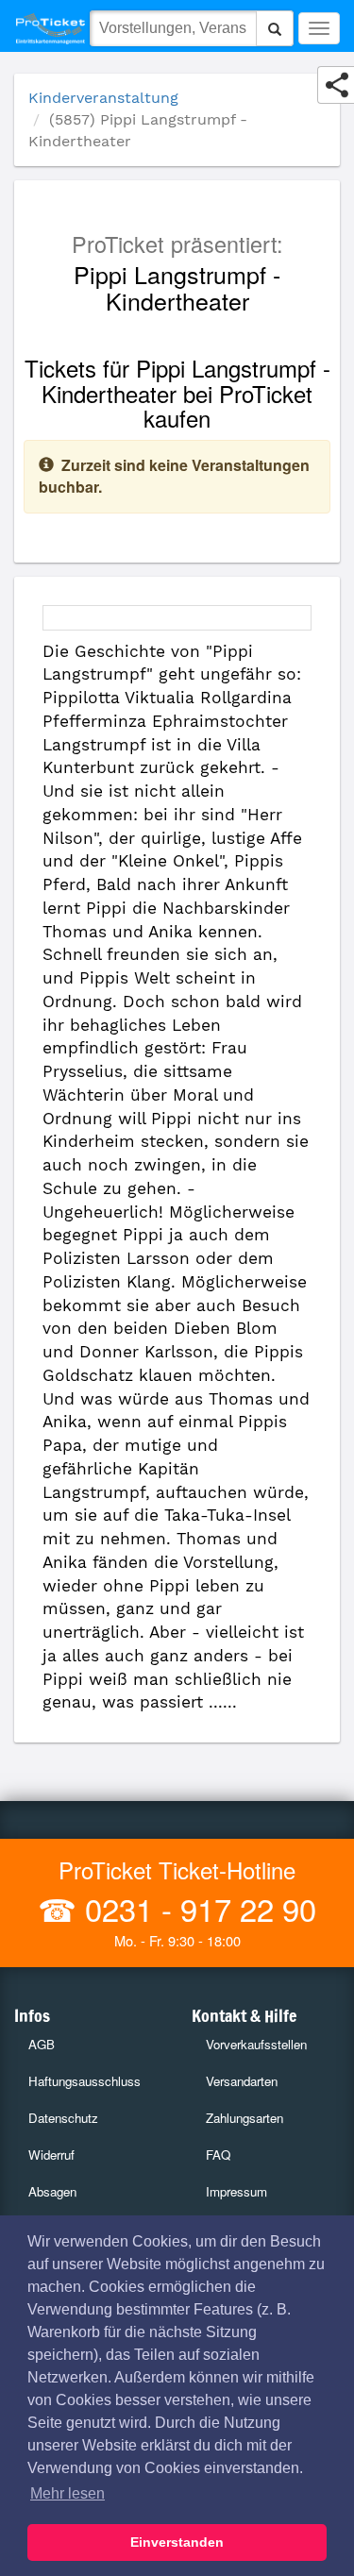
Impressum (236, 2191)
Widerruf (51, 2155)
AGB (42, 2044)
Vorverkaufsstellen (256, 2044)
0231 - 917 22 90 (196, 1908)
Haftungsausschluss (84, 2081)
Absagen (52, 2191)
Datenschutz (63, 2118)
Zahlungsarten (244, 2118)
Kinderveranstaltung (103, 98)
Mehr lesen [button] (67, 2493)
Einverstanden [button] (177, 2542)
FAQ (218, 2155)
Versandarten (242, 2081)
